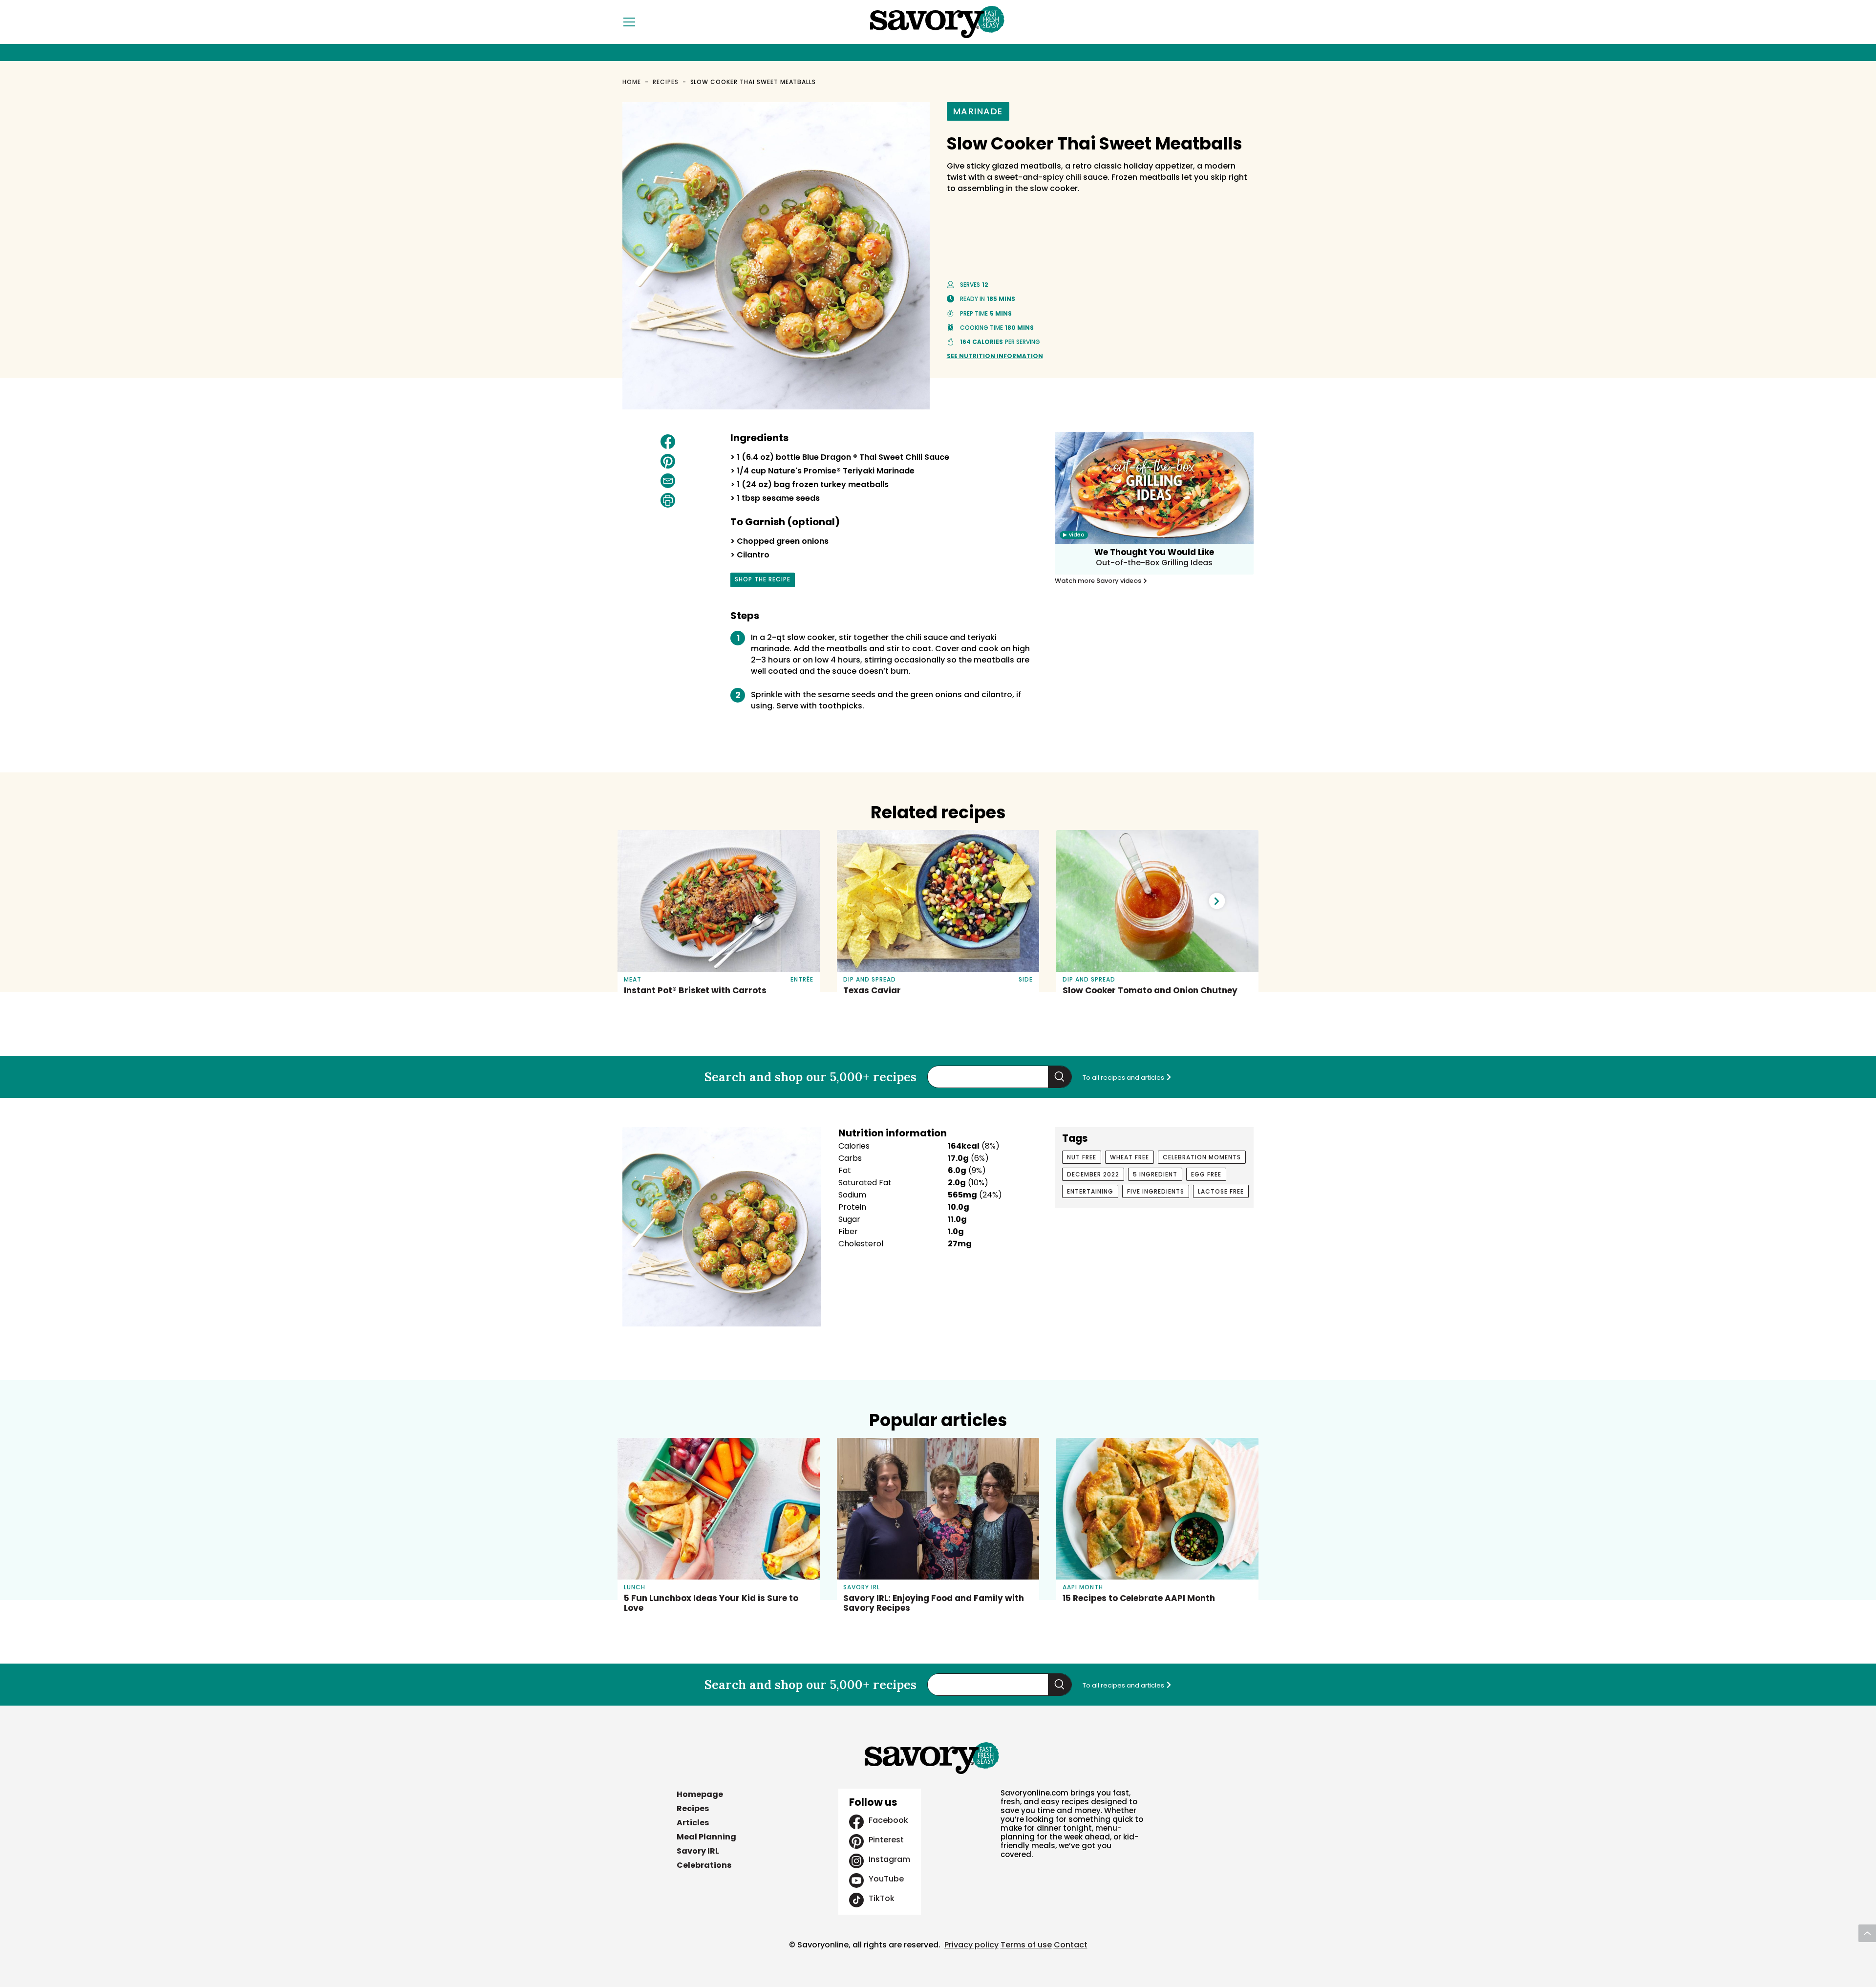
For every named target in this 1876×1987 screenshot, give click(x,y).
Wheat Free (1130, 1157)
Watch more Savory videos (1099, 581)
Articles (693, 1823)
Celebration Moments (1202, 1157)
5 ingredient (1155, 1174)
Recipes (666, 82)
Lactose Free (1221, 1191)
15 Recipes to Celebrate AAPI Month (1139, 1598)
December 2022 (1093, 1174)
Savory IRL (698, 1851)
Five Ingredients (1156, 1191)
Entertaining (1090, 1191)
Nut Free (1082, 1157)
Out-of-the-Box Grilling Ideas (1154, 563)
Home (632, 82)
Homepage (700, 1794)
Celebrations (704, 1865)
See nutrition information (995, 356)
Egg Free (1206, 1174)
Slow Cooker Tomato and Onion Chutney (1150, 990)
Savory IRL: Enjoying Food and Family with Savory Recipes (934, 1603)
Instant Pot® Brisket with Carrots (695, 990)
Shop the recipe (763, 581)
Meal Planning (706, 1837)
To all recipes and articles (1124, 1078)
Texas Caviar (872, 990)
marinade (978, 111)
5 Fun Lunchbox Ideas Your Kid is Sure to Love (711, 1603)
